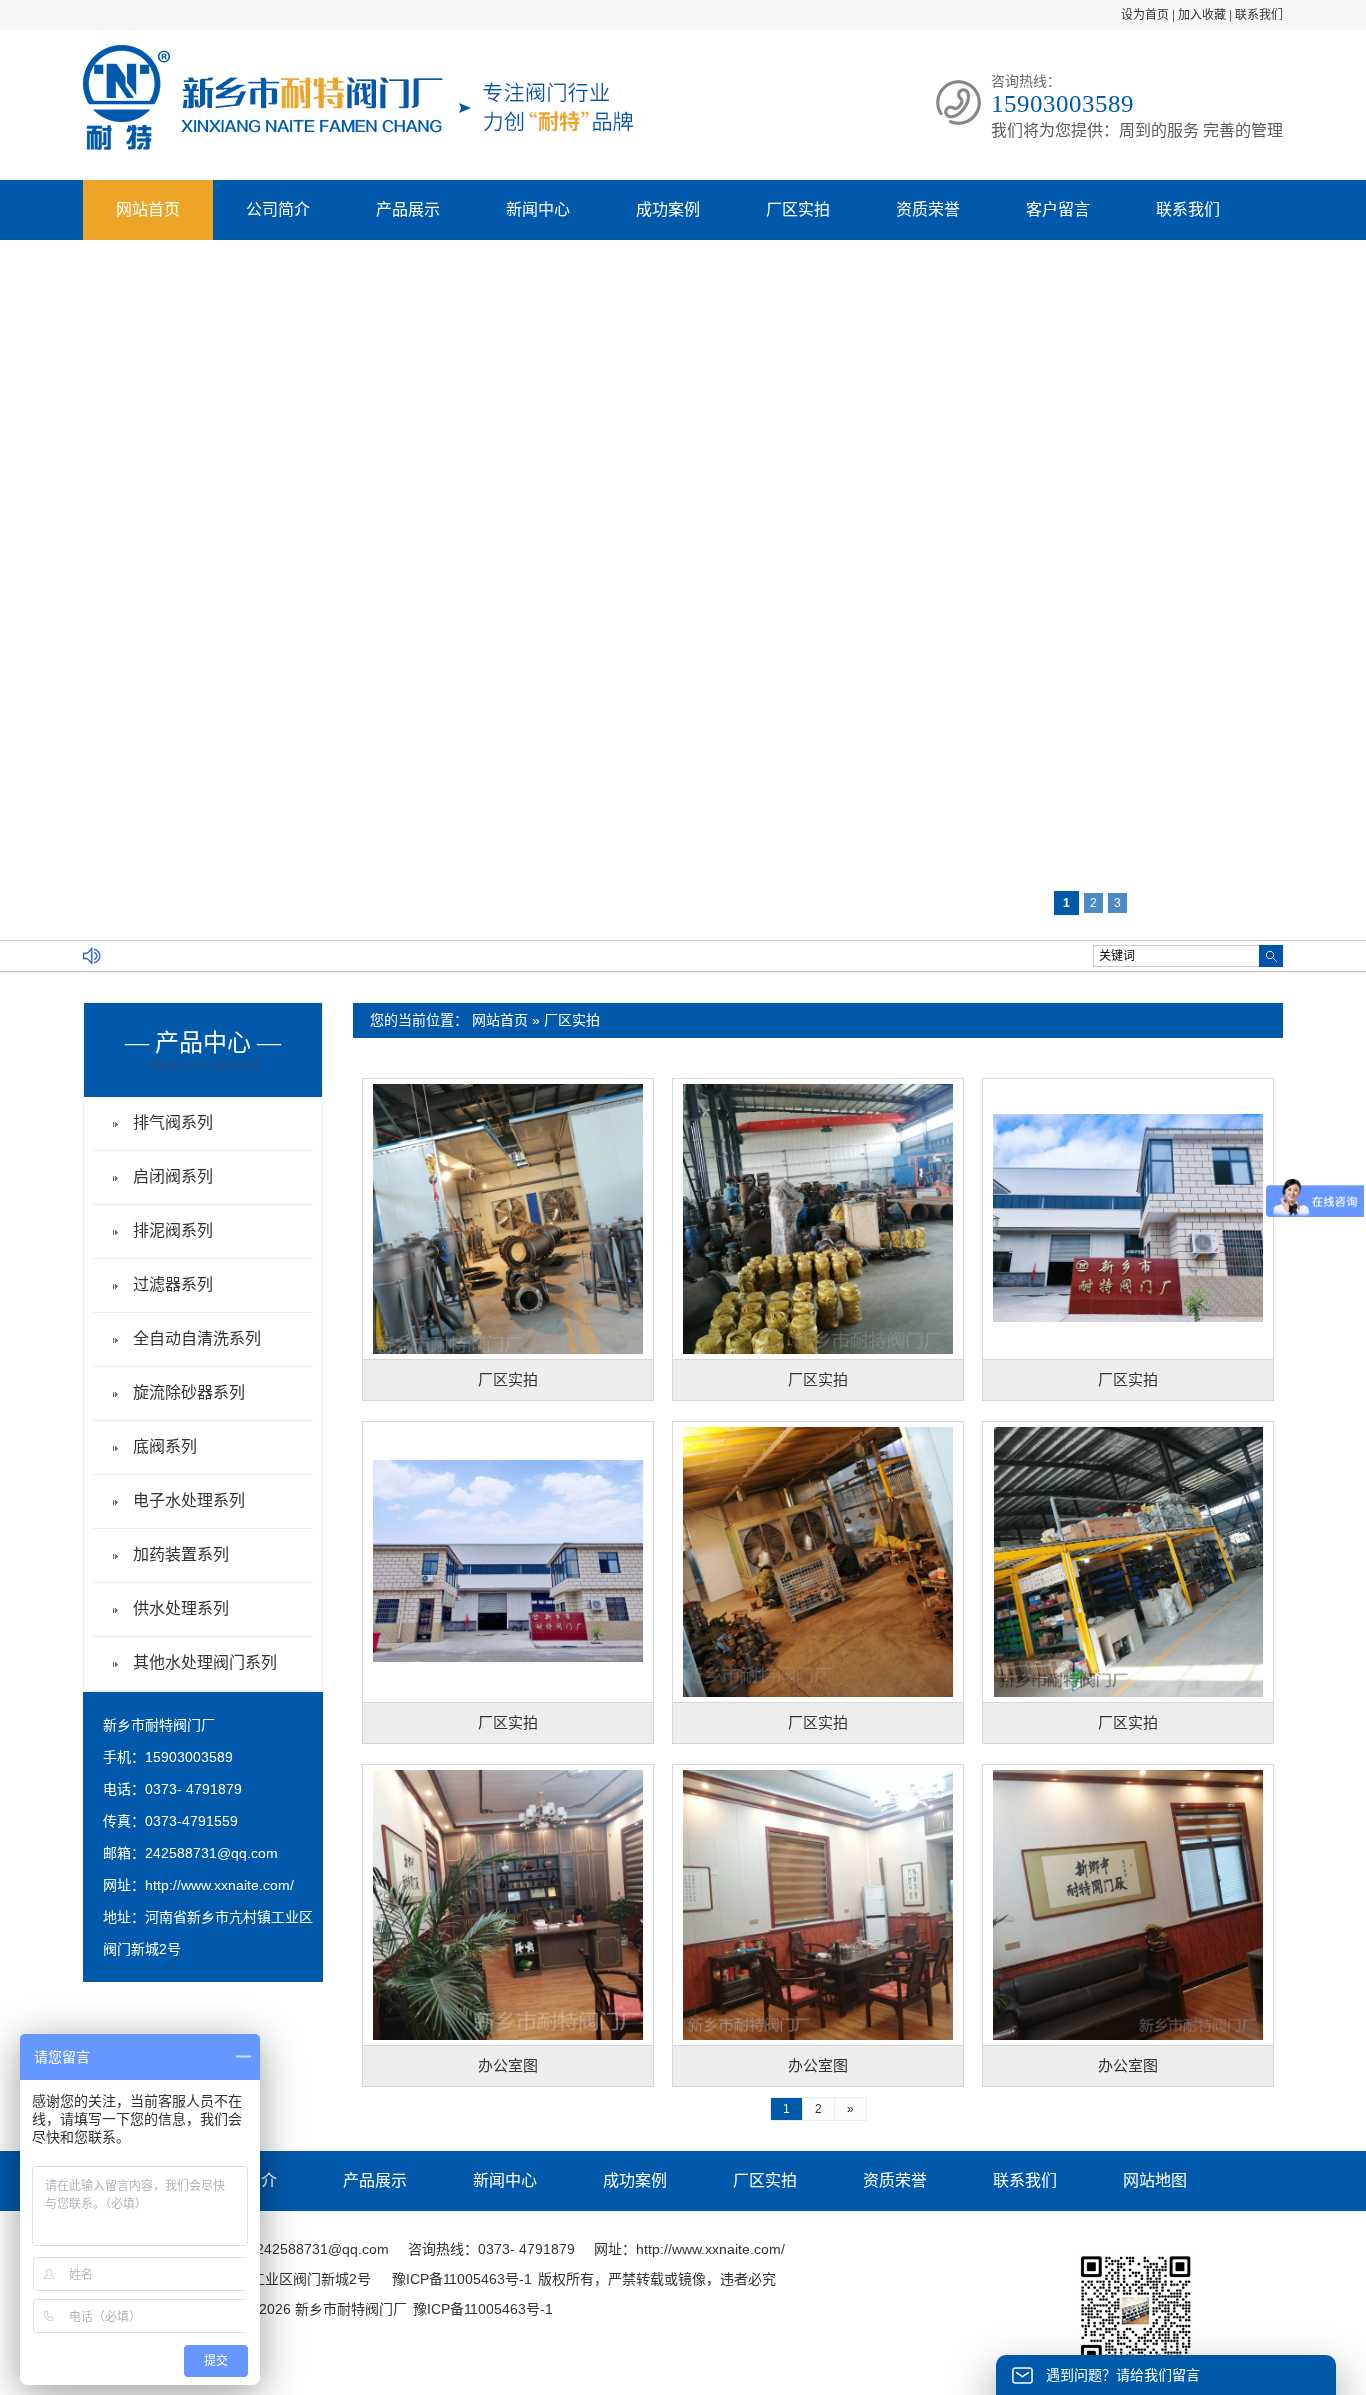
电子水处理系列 (189, 1500)
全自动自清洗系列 (197, 1338)
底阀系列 (165, 1446)
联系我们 (1259, 15)
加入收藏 (1202, 15)
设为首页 (1145, 15)
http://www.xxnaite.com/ (219, 1885)
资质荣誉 (928, 209)
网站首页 (148, 209)
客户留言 (1058, 209)
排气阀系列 (173, 1122)
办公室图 (508, 2065)
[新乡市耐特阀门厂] (358, 146)
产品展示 (408, 209)
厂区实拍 (798, 209)
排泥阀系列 (173, 1230)
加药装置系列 (181, 1554)
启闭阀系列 (173, 1176)
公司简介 (278, 209)
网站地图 (1155, 2180)
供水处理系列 (181, 1608)
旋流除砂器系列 (189, 1392)
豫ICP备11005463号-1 (462, 2279)
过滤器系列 (173, 1284)
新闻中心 (538, 209)
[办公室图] (508, 1904)
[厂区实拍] (508, 1218)
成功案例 (668, 209)
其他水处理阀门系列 (205, 1662)
